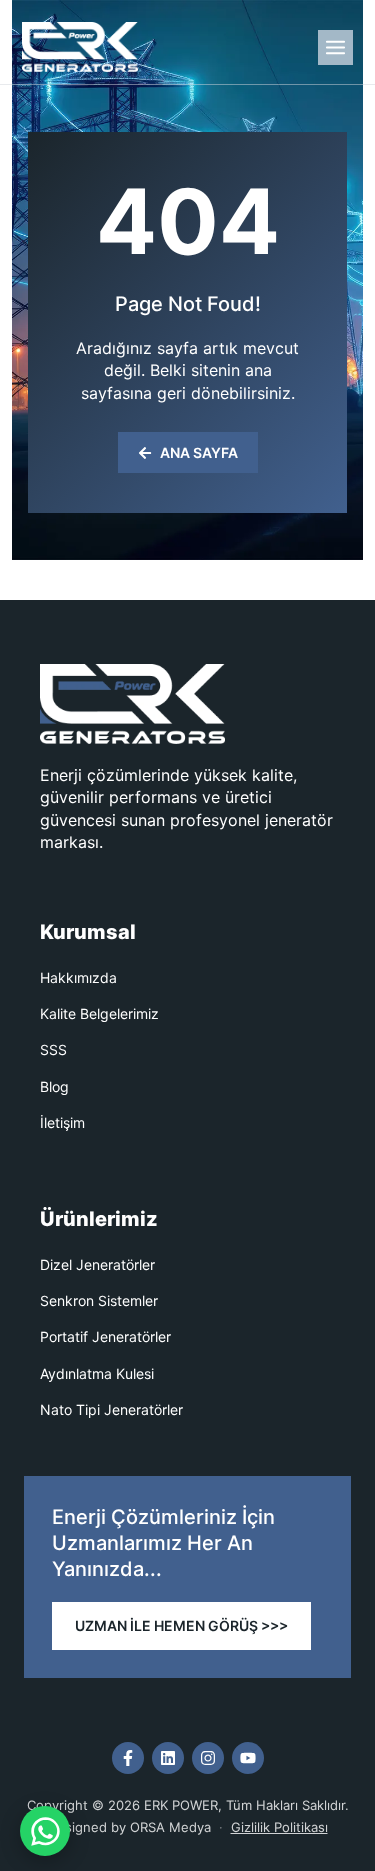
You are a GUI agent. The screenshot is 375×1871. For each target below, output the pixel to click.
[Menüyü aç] (335, 47)
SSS (53, 1049)
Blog (54, 1086)
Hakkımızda (78, 977)
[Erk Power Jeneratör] (80, 47)
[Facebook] (128, 1758)
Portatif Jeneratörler (105, 1336)
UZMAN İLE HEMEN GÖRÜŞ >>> (181, 1625)
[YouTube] (248, 1758)
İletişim (62, 1122)
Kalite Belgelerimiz (99, 1013)
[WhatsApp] (45, 1831)
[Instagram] (208, 1758)
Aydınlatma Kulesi (97, 1373)
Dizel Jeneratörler (97, 1264)
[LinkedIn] (168, 1758)
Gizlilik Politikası (279, 1827)
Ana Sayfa (199, 452)
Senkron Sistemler (99, 1300)
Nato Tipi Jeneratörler (111, 1409)
